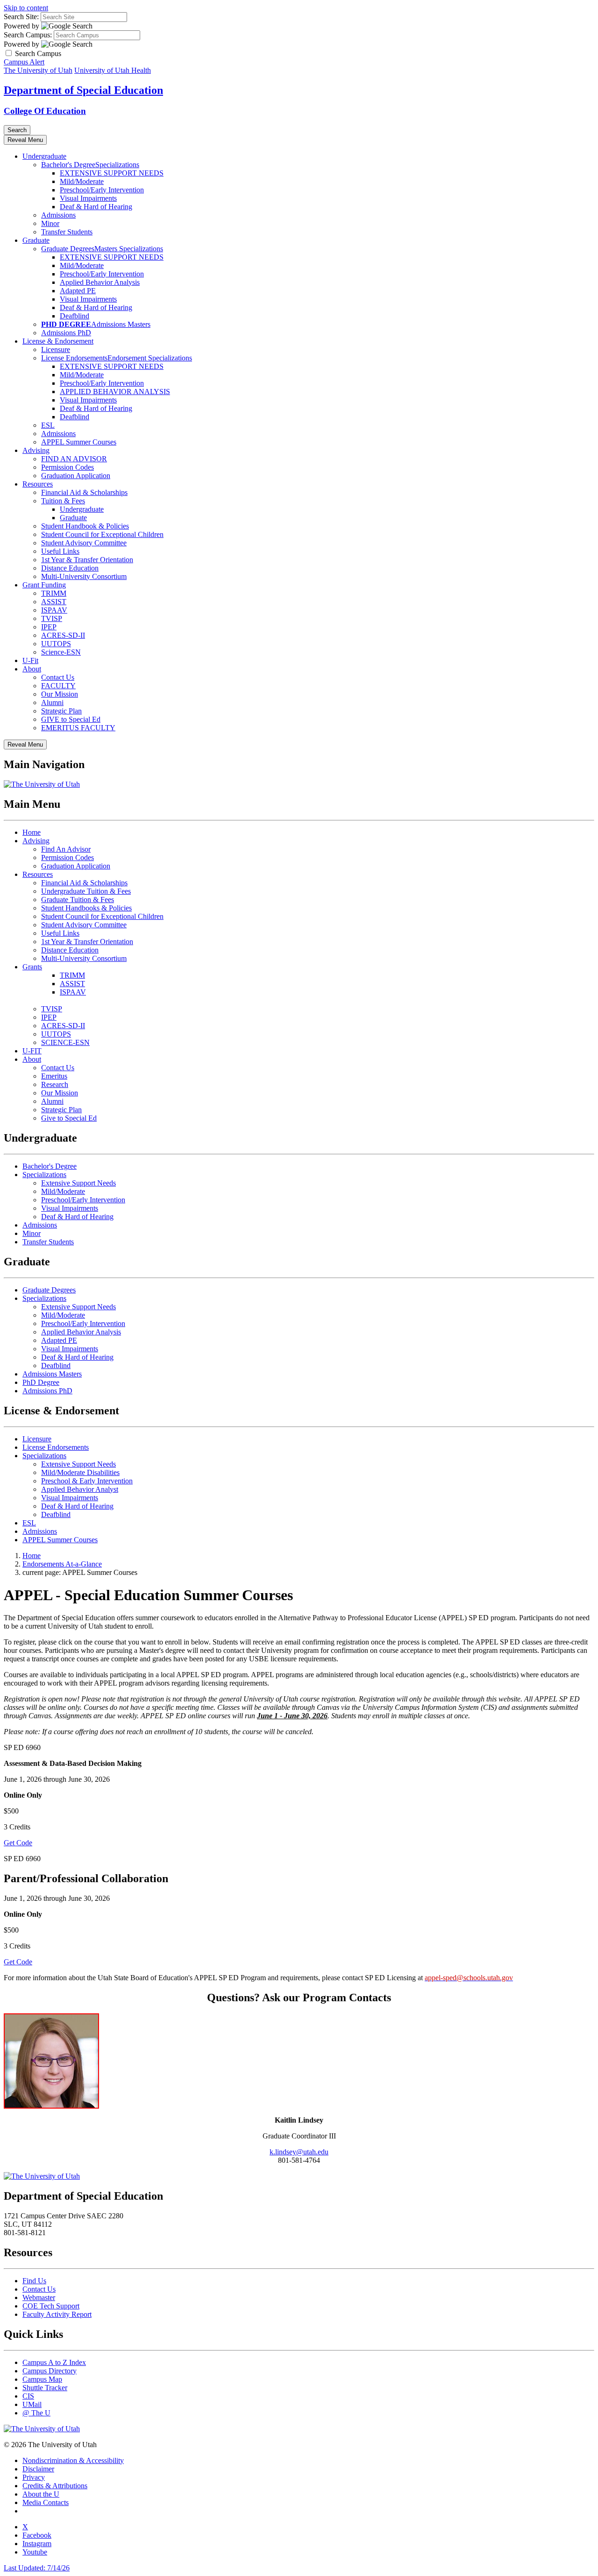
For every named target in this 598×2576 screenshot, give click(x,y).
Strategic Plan (61, 711)
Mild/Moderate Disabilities (80, 1472)
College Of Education (45, 111)
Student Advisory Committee (84, 543)
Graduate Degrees (68, 249)
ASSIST (54, 602)
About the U (41, 2494)
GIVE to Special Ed (71, 719)
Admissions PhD (66, 333)
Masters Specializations (129, 249)
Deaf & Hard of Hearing (96, 207)
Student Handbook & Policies (85, 526)
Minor (50, 223)
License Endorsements (74, 358)
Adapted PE (78, 291)
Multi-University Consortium (84, 576)
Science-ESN (61, 652)
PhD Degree (41, 1382)
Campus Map (42, 2379)
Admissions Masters (121, 324)
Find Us (34, 2281)
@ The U (36, 2413)
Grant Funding (44, 585)
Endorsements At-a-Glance (62, 1564)
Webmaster (39, 2297)
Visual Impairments (88, 198)
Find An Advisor (66, 849)
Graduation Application (76, 476)
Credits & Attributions (55, 2486)
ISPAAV (54, 610)
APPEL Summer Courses (79, 442)
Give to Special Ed (69, 1118)
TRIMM (54, 593)
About (32, 669)
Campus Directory (50, 2371)
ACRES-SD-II (63, 635)
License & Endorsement (58, 341)
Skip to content (26, 8)
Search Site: (21, 17)
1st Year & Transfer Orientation (87, 560)
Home (32, 832)
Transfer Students (67, 232)
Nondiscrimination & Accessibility (73, 2460)
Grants (32, 967)
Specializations (117, 165)
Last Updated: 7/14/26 (37, 2568)
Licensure (56, 349)
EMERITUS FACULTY (78, 728)
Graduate (36, 240)
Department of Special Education (83, 90)
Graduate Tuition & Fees (78, 900)
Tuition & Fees (63, 501)
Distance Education (70, 568)
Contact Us (58, 677)
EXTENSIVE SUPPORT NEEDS (112, 173)
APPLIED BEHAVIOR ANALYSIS (115, 392)
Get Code (18, 1843)
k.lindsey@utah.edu (299, 2152)
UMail (32, 2404)
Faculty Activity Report (57, 2314)
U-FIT (32, 1051)
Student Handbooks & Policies (86, 908)
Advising (36, 450)
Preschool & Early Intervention (87, 1481)
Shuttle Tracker (45, 2388)
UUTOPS (56, 644)
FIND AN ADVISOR (74, 459)
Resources (38, 484)
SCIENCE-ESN (65, 1042)
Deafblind (75, 316)
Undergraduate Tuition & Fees (86, 891)
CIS (28, 2396)
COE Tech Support (51, 2306)
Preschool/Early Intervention (102, 190)
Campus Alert (24, 62)
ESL (48, 425)
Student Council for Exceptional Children (102, 534)
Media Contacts (46, 2502)
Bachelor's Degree (68, 165)
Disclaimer (38, 2469)
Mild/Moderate (82, 181)
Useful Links (60, 551)
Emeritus (54, 1076)
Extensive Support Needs (78, 1183)
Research (55, 1084)
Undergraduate (44, 156)
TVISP (52, 618)
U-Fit (30, 660)
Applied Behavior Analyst (80, 1489)
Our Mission (60, 694)
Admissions (58, 215)
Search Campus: (28, 35)
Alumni (52, 702)
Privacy (34, 2477)
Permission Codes (68, 467)
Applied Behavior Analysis (100, 282)
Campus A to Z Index (54, 2362)
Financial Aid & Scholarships (84, 492)
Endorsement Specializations (150, 358)
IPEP (49, 627)
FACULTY (58, 686)
